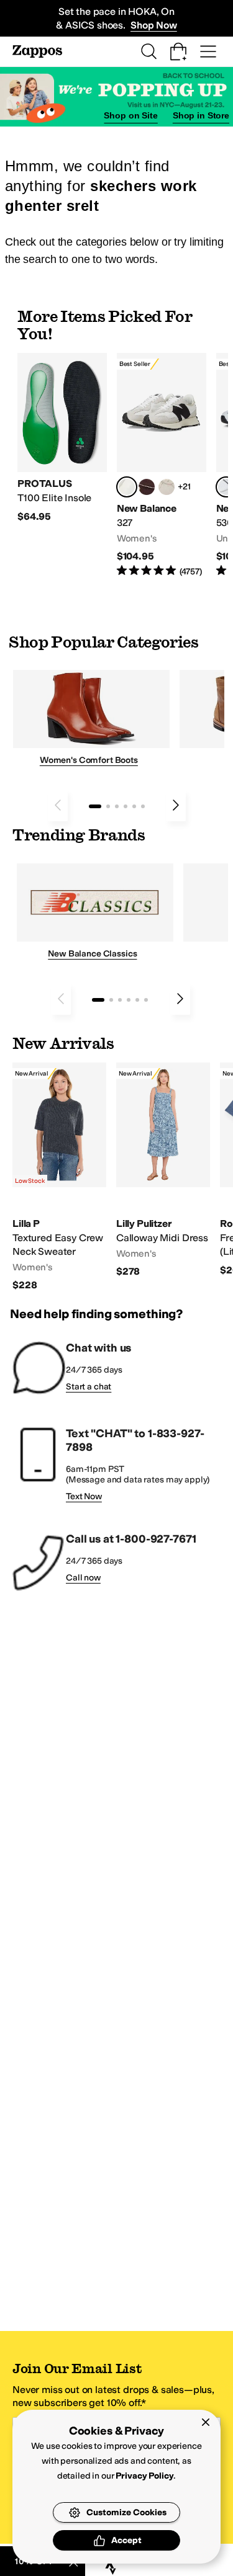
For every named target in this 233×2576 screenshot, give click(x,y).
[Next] (176, 805)
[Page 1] (95, 806)
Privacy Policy (144, 2476)
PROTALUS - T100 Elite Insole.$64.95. (62, 438)
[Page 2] (108, 806)
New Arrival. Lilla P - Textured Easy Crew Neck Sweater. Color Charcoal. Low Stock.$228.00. (59, 1177)
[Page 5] (134, 806)
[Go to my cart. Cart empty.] (178, 51)
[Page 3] (117, 806)
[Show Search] (148, 51)
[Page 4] (126, 806)
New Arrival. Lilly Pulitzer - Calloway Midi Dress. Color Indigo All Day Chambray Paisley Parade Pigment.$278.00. (163, 1170)
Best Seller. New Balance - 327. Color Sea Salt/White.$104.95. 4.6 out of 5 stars (162, 466)
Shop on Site (130, 115)
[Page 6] (143, 806)
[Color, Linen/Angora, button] (167, 487)
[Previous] (58, 805)
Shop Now (154, 25)
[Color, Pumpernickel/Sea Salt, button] (147, 487)
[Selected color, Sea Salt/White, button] (127, 487)
